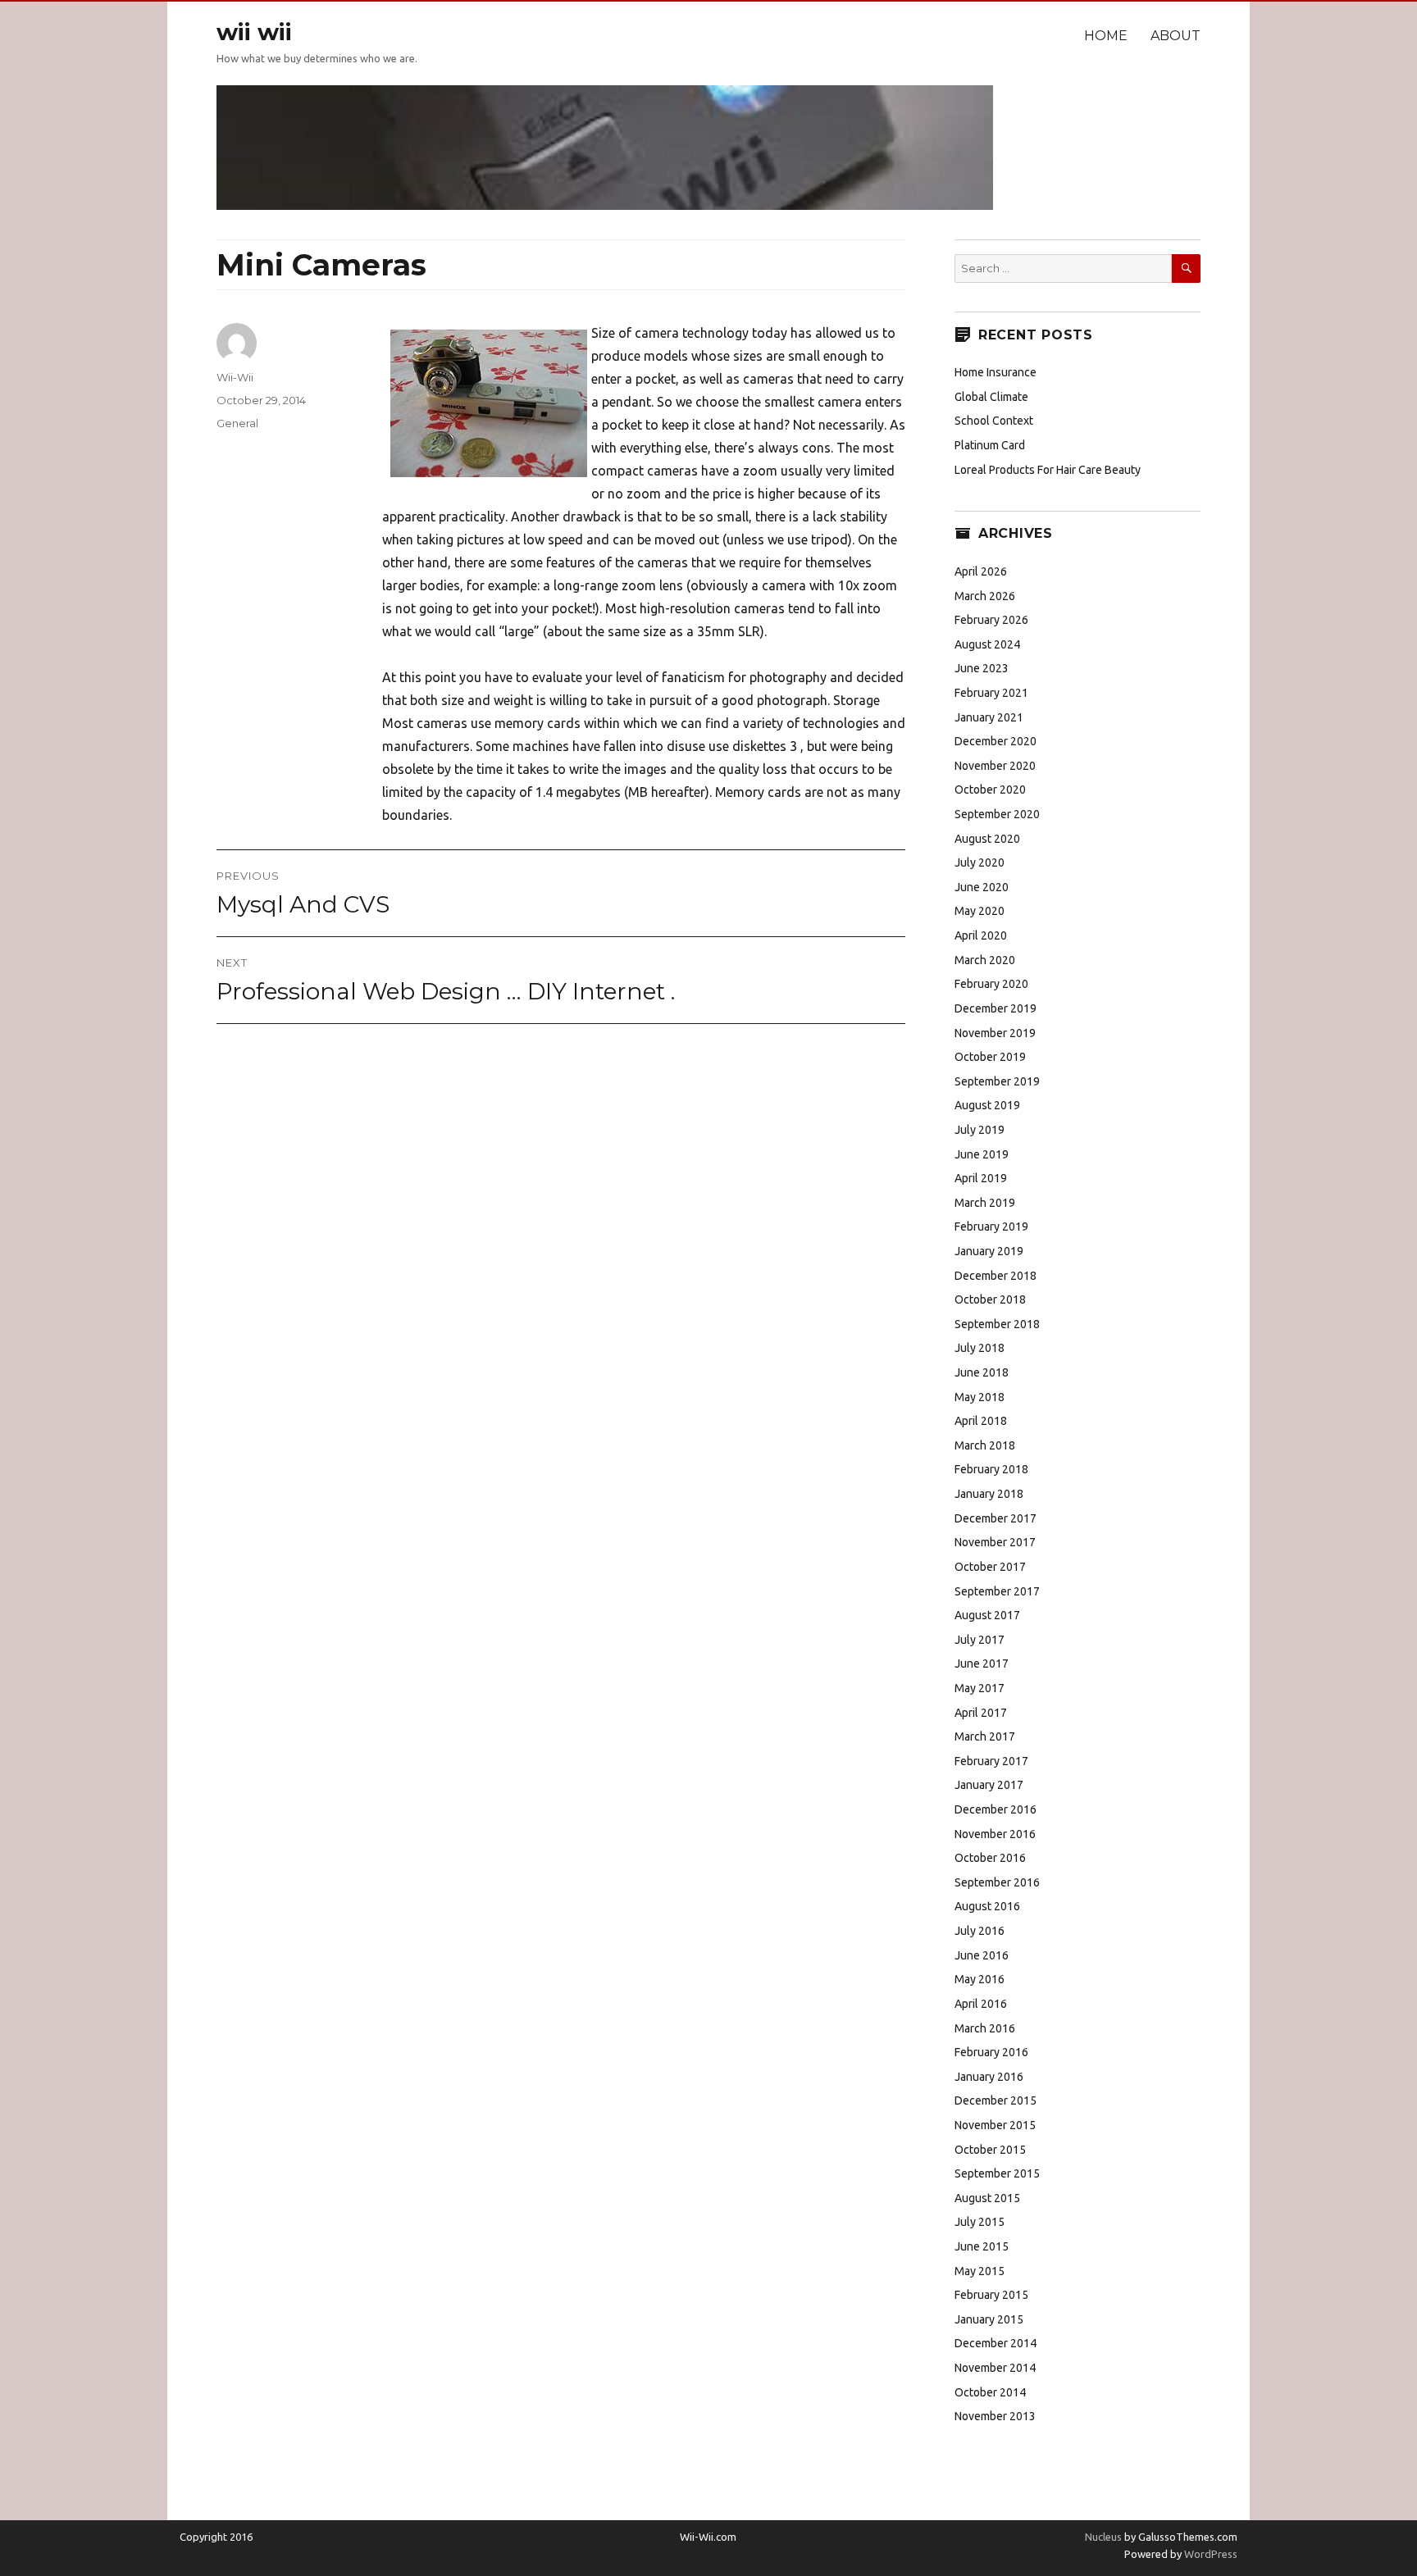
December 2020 (996, 741)
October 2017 (990, 1567)
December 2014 (996, 2343)
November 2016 (995, 1834)
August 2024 (987, 644)
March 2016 (985, 2028)
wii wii (254, 32)
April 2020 (981, 935)
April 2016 (981, 2004)
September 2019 (997, 1081)
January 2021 (989, 717)
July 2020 (980, 862)
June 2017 (982, 1663)
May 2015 (980, 2271)
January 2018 (989, 1494)
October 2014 (990, 2392)
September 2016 (997, 1882)
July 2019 (980, 1130)
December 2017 (996, 1518)
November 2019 (995, 1033)
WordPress (1210, 2554)
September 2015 (997, 2173)
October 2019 (990, 1057)
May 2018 (980, 1397)
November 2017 (995, 1542)
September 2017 (997, 1591)
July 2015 (980, 2222)
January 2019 (989, 1251)
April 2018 (981, 1421)
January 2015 (989, 2319)
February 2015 (991, 2295)
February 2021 (991, 693)
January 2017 (989, 1785)
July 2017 (980, 1640)
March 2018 (985, 1445)
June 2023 (982, 668)
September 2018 (997, 1324)
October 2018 (990, 1299)
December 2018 (996, 1276)
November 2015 (995, 2125)
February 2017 (991, 1761)
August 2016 (987, 1906)
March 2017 (985, 1736)
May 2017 (980, 1688)
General (237, 423)
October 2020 (990, 790)
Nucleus (1103, 2537)
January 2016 (989, 2077)
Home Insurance (996, 372)
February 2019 (991, 1227)
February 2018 (991, 1469)
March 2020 (985, 960)
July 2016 (980, 1931)
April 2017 (981, 1713)
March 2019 (985, 1203)
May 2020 (980, 911)
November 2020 (995, 766)
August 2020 (987, 839)
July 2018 (980, 1348)
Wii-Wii (235, 377)
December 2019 (996, 1008)
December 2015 (996, 2100)
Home (1106, 36)
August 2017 (987, 1615)
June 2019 (982, 1154)
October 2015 (990, 2150)
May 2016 (980, 1979)
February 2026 (991, 620)
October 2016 (990, 1858)
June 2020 (982, 887)
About (1176, 36)
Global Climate (991, 397)
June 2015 (982, 2246)
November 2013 (995, 2416)
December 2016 (996, 1809)
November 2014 (995, 2368)
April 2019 (981, 1178)
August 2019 (987, 1105)
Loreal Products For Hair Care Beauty (1048, 470)
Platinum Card (990, 445)
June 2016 (982, 1955)
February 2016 (991, 2052)
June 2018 (982, 1372)
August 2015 (987, 2198)
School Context (994, 421)
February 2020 (991, 984)
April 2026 (981, 571)
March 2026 (985, 596)
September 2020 (997, 814)
